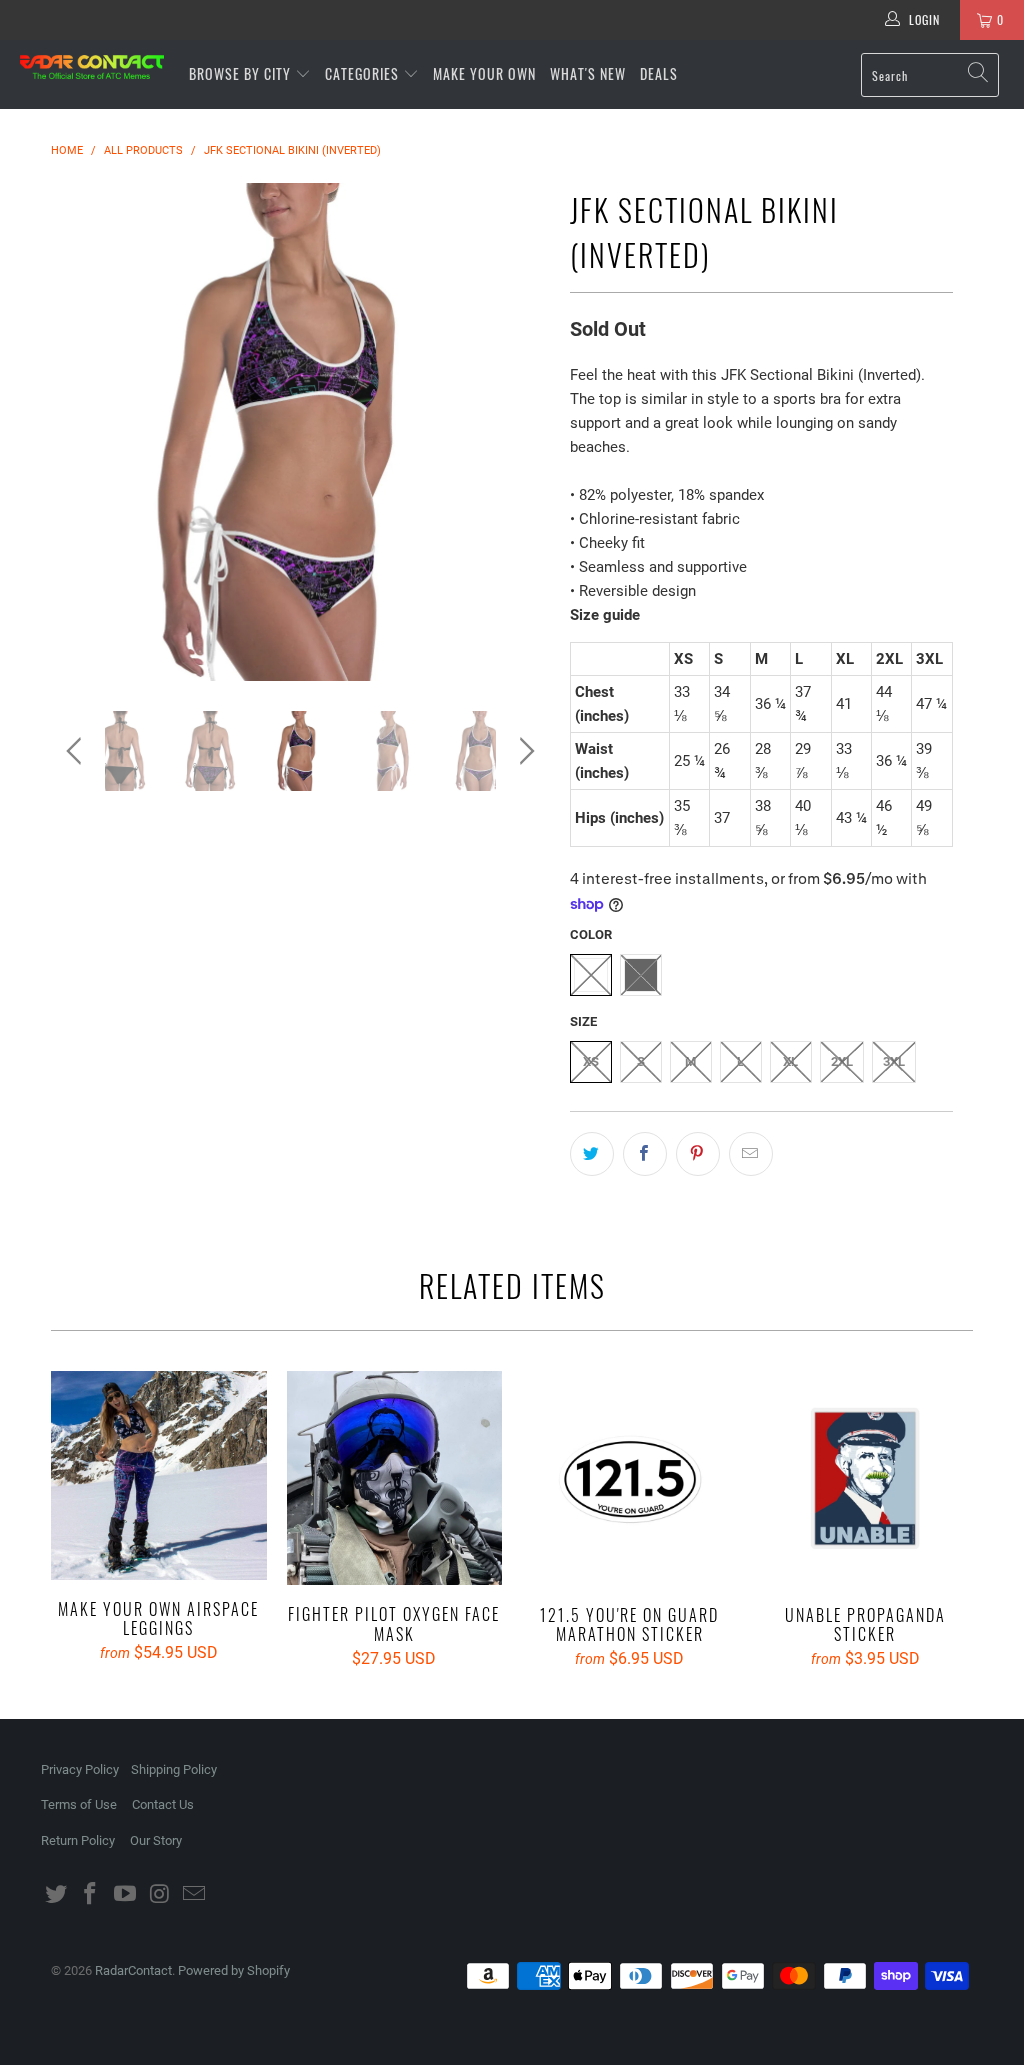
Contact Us (163, 1804)
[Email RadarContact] (195, 1895)
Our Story (156, 1840)
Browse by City (240, 73)
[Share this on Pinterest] (698, 1154)
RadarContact (133, 1970)
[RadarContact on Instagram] (160, 1895)
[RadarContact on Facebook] (91, 1895)
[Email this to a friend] (751, 1154)
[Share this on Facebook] (645, 1154)
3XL (894, 1061)
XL (790, 1061)
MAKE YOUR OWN (484, 73)
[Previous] (77, 432)
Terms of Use (79, 1804)
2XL (842, 1061)
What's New (588, 73)
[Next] (523, 432)
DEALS (659, 73)
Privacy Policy (80, 1769)
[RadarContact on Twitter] (56, 1895)
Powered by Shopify (234, 1970)
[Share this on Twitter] (592, 1154)
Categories (364, 73)
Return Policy (78, 1840)
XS (591, 1061)
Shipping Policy (174, 1769)
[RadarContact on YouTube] (126, 1895)
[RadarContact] (92, 67)
